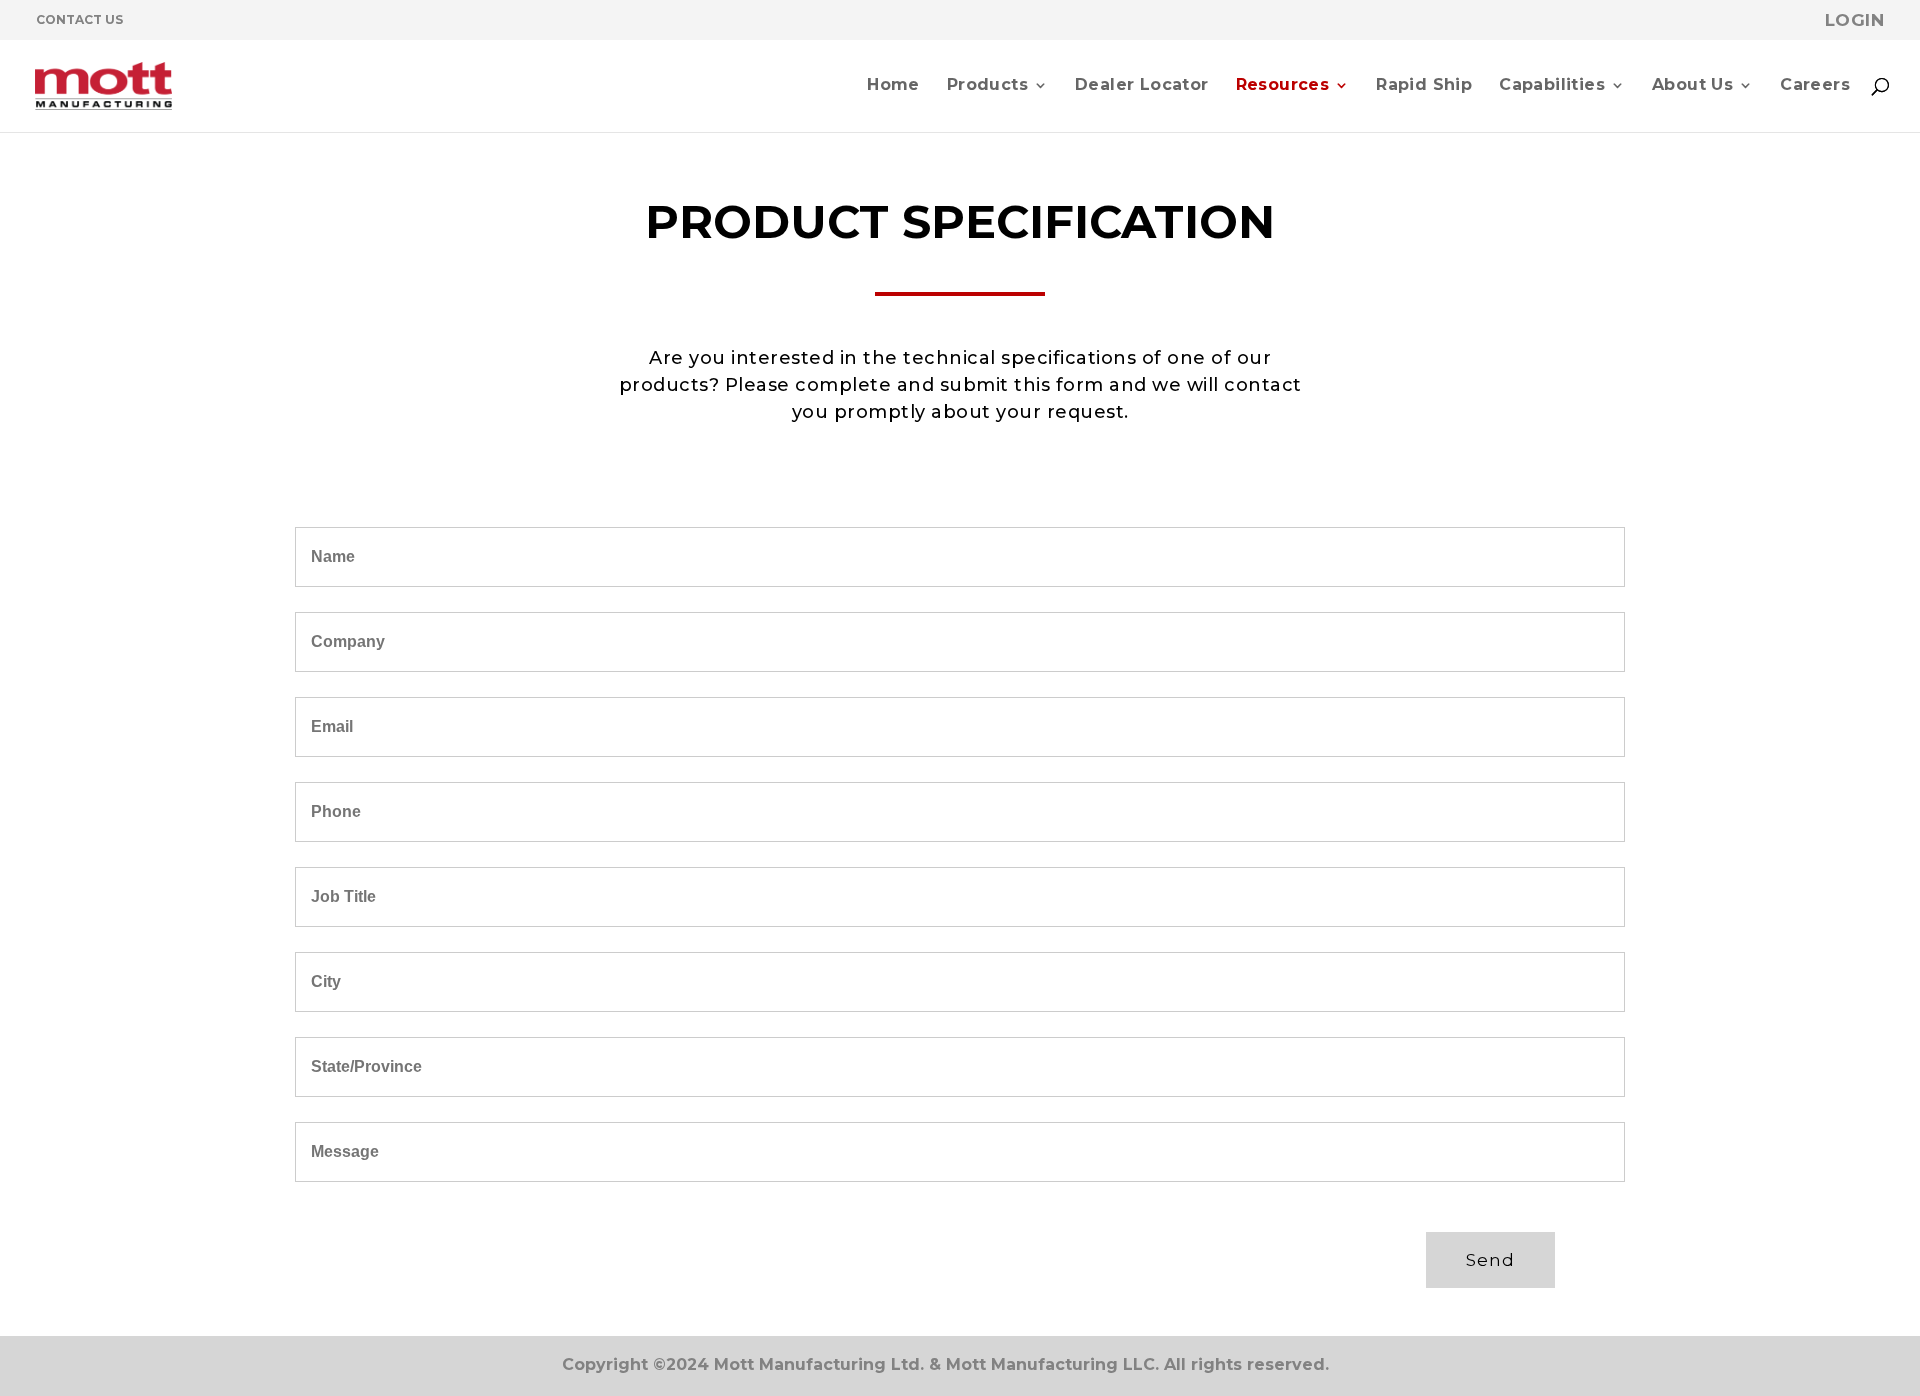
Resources (1283, 86)
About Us (1692, 86)
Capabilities (1552, 86)
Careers (1815, 86)
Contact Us (79, 19)
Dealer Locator (1142, 86)
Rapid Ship (1424, 86)
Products (987, 86)
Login (1854, 20)
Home (893, 86)
